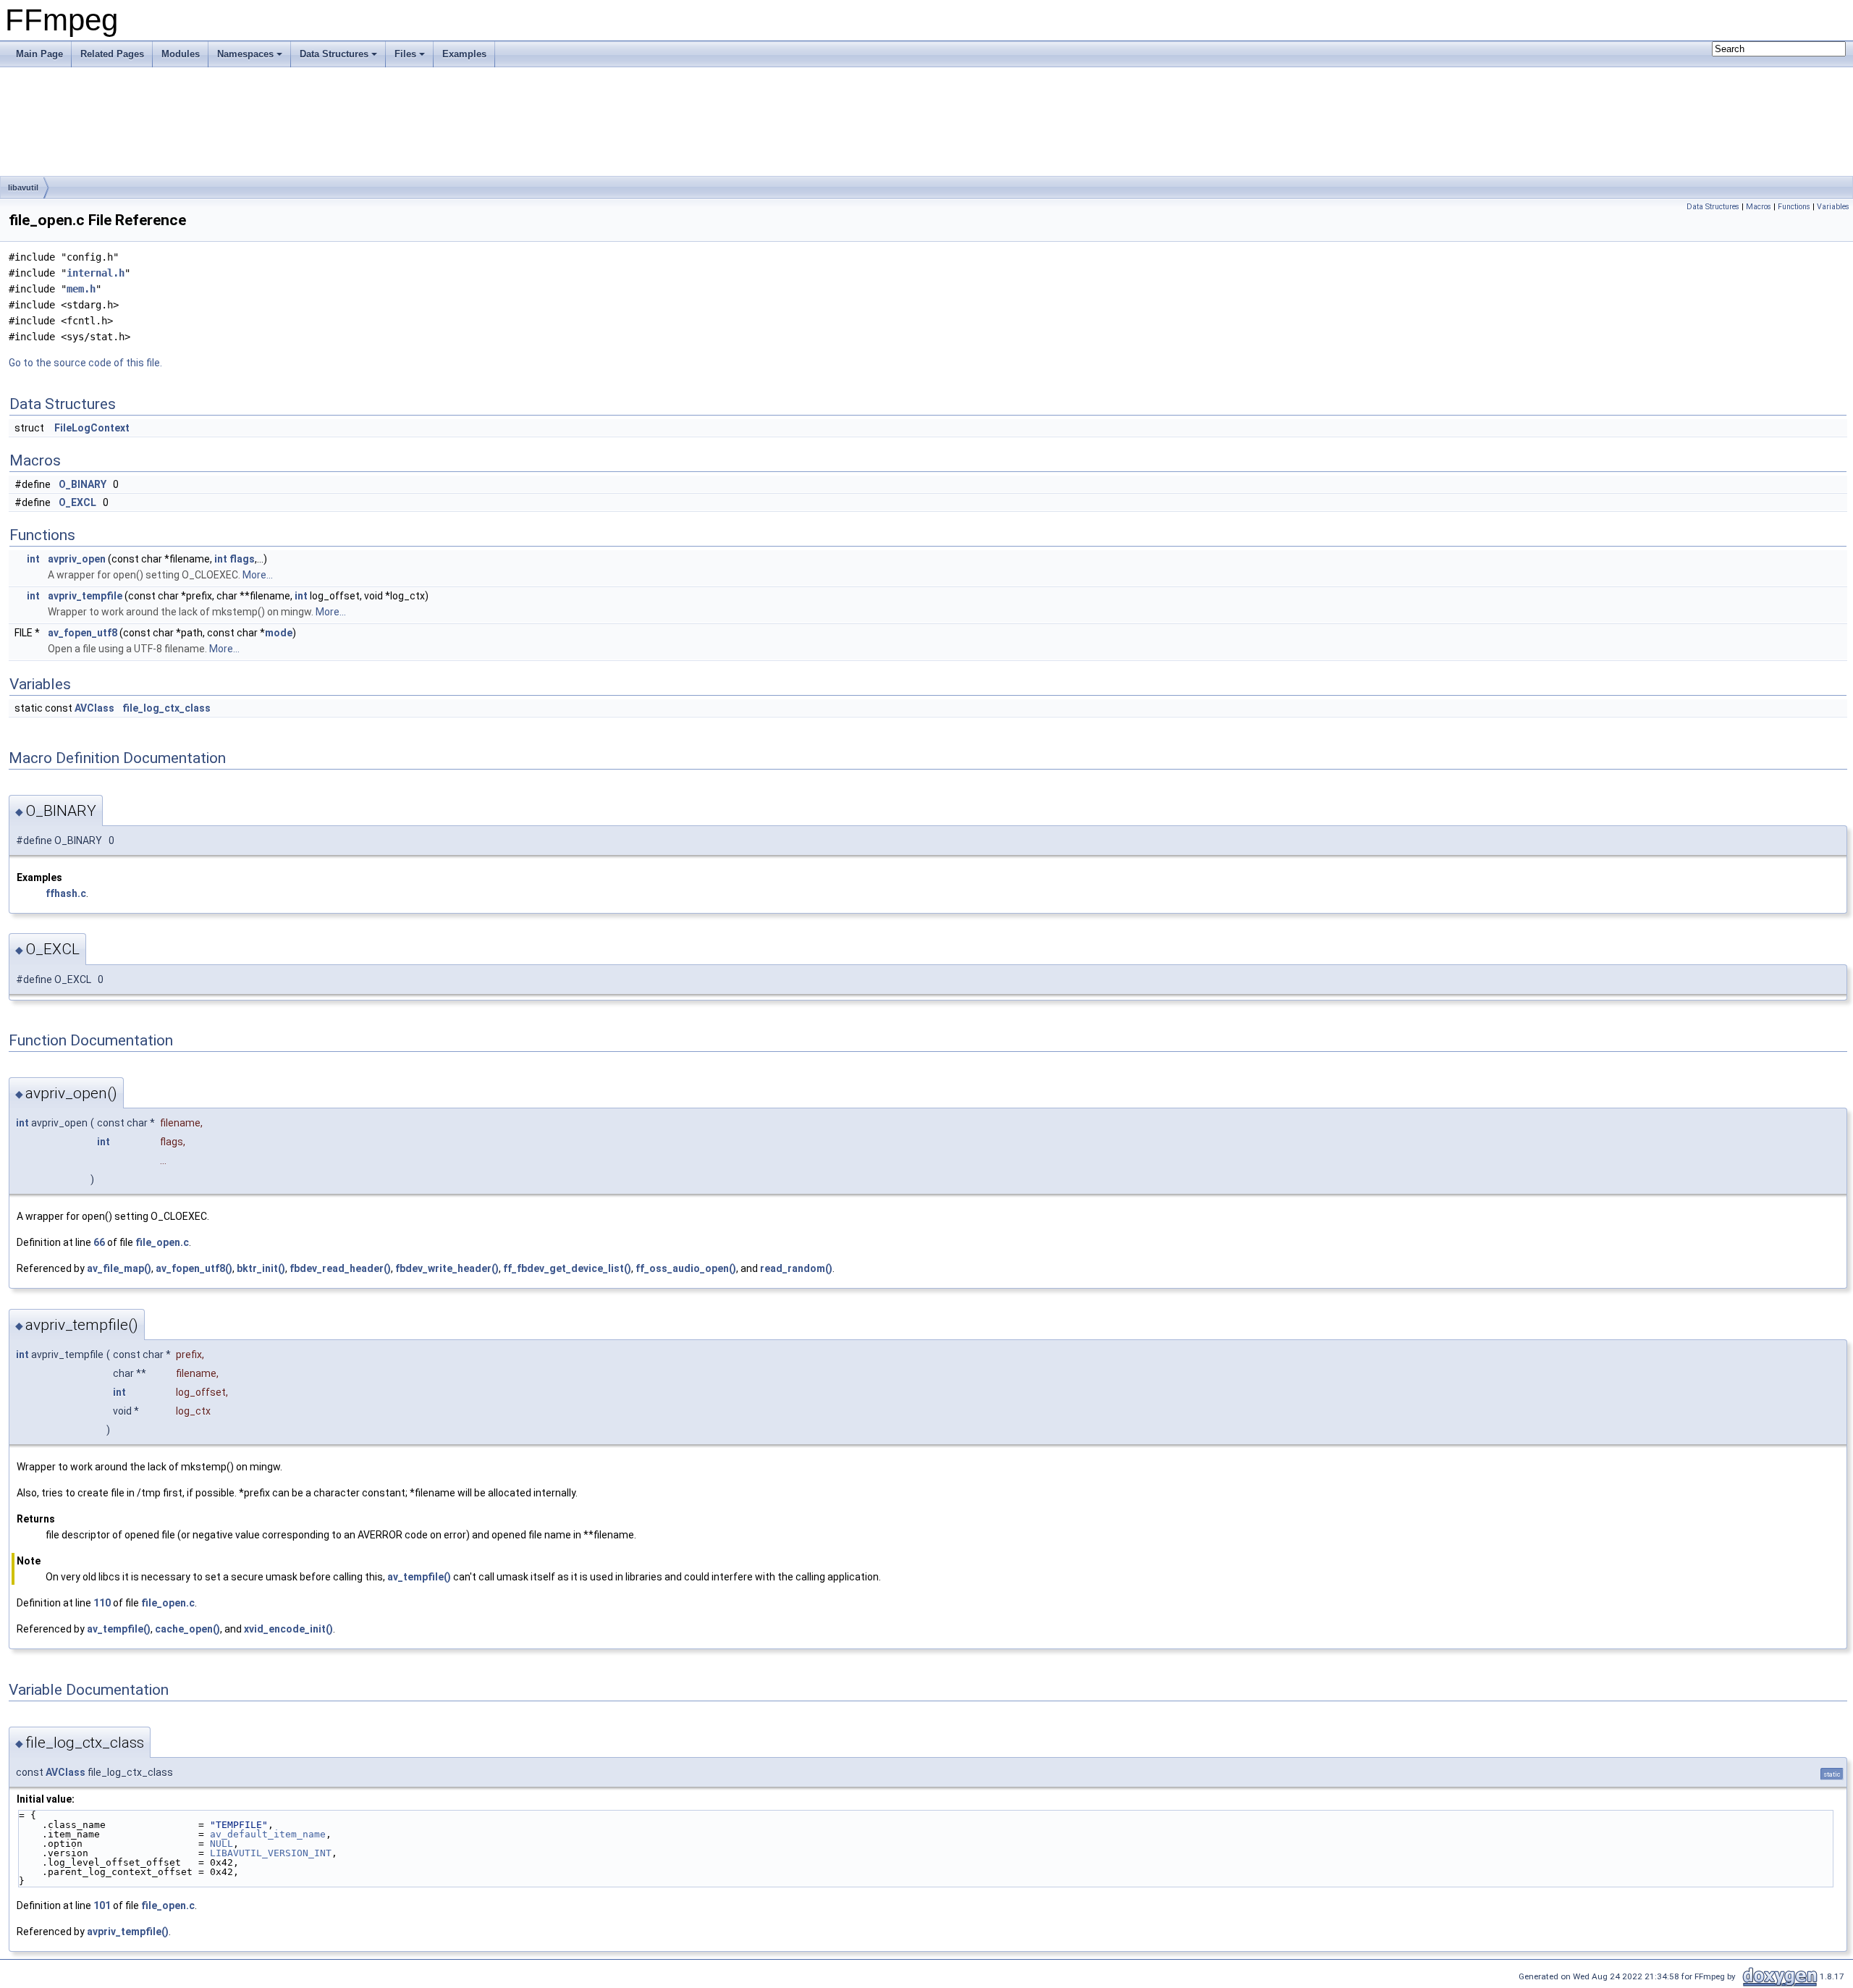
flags (242, 559)
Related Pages (112, 54)
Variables (1833, 207)
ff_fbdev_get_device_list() (567, 1268)
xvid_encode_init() (288, 1629)
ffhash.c (66, 893)
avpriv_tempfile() (128, 1932)
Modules (181, 54)
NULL (221, 1844)
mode (279, 633)
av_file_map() (119, 1268)
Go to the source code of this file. (85, 363)
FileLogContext (92, 428)
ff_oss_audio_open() (686, 1268)
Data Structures (334, 54)
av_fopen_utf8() (194, 1268)
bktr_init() (261, 1268)
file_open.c (162, 1242)
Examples (464, 54)
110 (102, 1603)
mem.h (81, 289)
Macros (1759, 207)
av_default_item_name (268, 1834)
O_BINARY (83, 484)
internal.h (96, 273)
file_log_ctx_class (166, 708)
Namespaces (245, 54)
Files (405, 54)
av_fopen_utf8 (83, 633)
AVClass (94, 708)
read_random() (796, 1268)
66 (99, 1242)
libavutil (23, 188)
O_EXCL (77, 502)
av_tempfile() (419, 1577)
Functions (1794, 207)
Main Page (39, 54)
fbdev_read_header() (340, 1268)
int (33, 559)
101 (102, 1905)
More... (258, 575)
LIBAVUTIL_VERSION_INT (271, 1853)
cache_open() (187, 1629)
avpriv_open (77, 559)
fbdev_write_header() (447, 1268)
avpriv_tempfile (85, 596)
